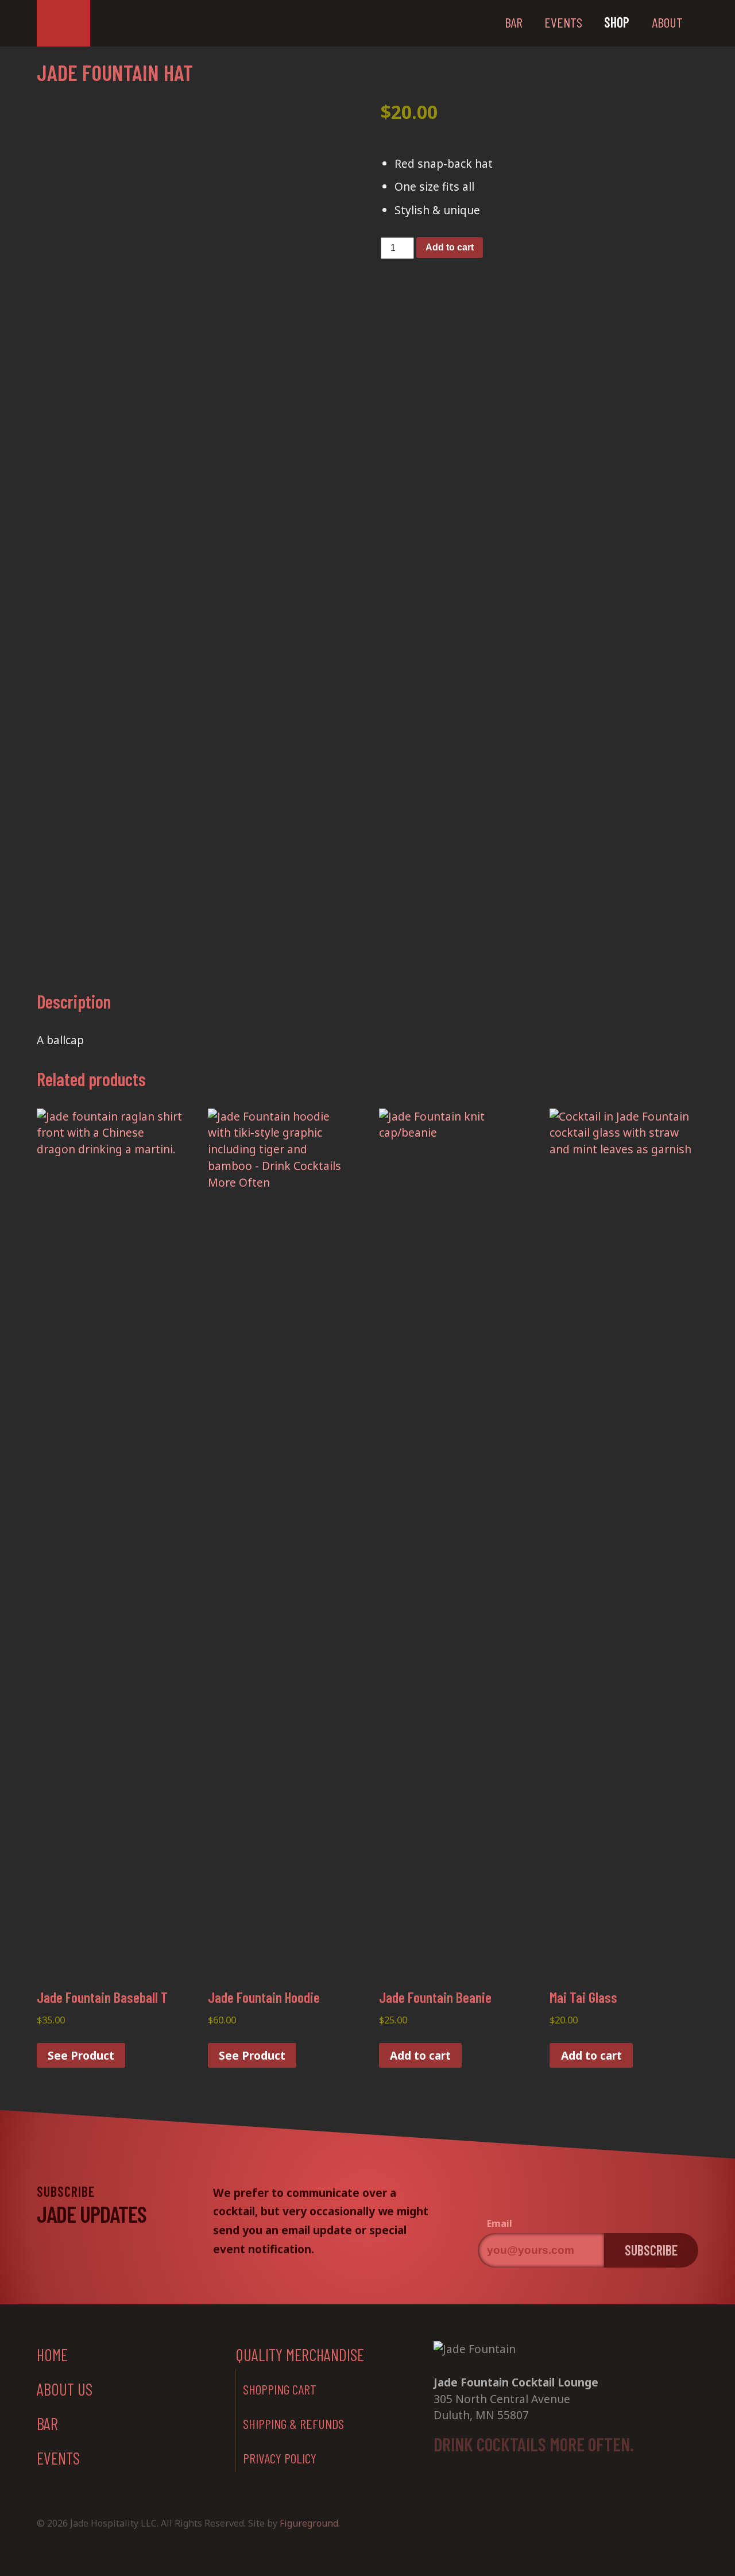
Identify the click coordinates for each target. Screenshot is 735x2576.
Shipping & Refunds (293, 2424)
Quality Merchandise (300, 2355)
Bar (514, 22)
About (667, 22)
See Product (81, 2055)
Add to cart (450, 247)
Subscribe (651, 2250)
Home (52, 2355)
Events (563, 22)
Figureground (309, 2523)
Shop (617, 22)
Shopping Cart (280, 2389)
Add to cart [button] (420, 2055)
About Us (65, 2389)
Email (500, 2224)
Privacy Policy (280, 2458)
